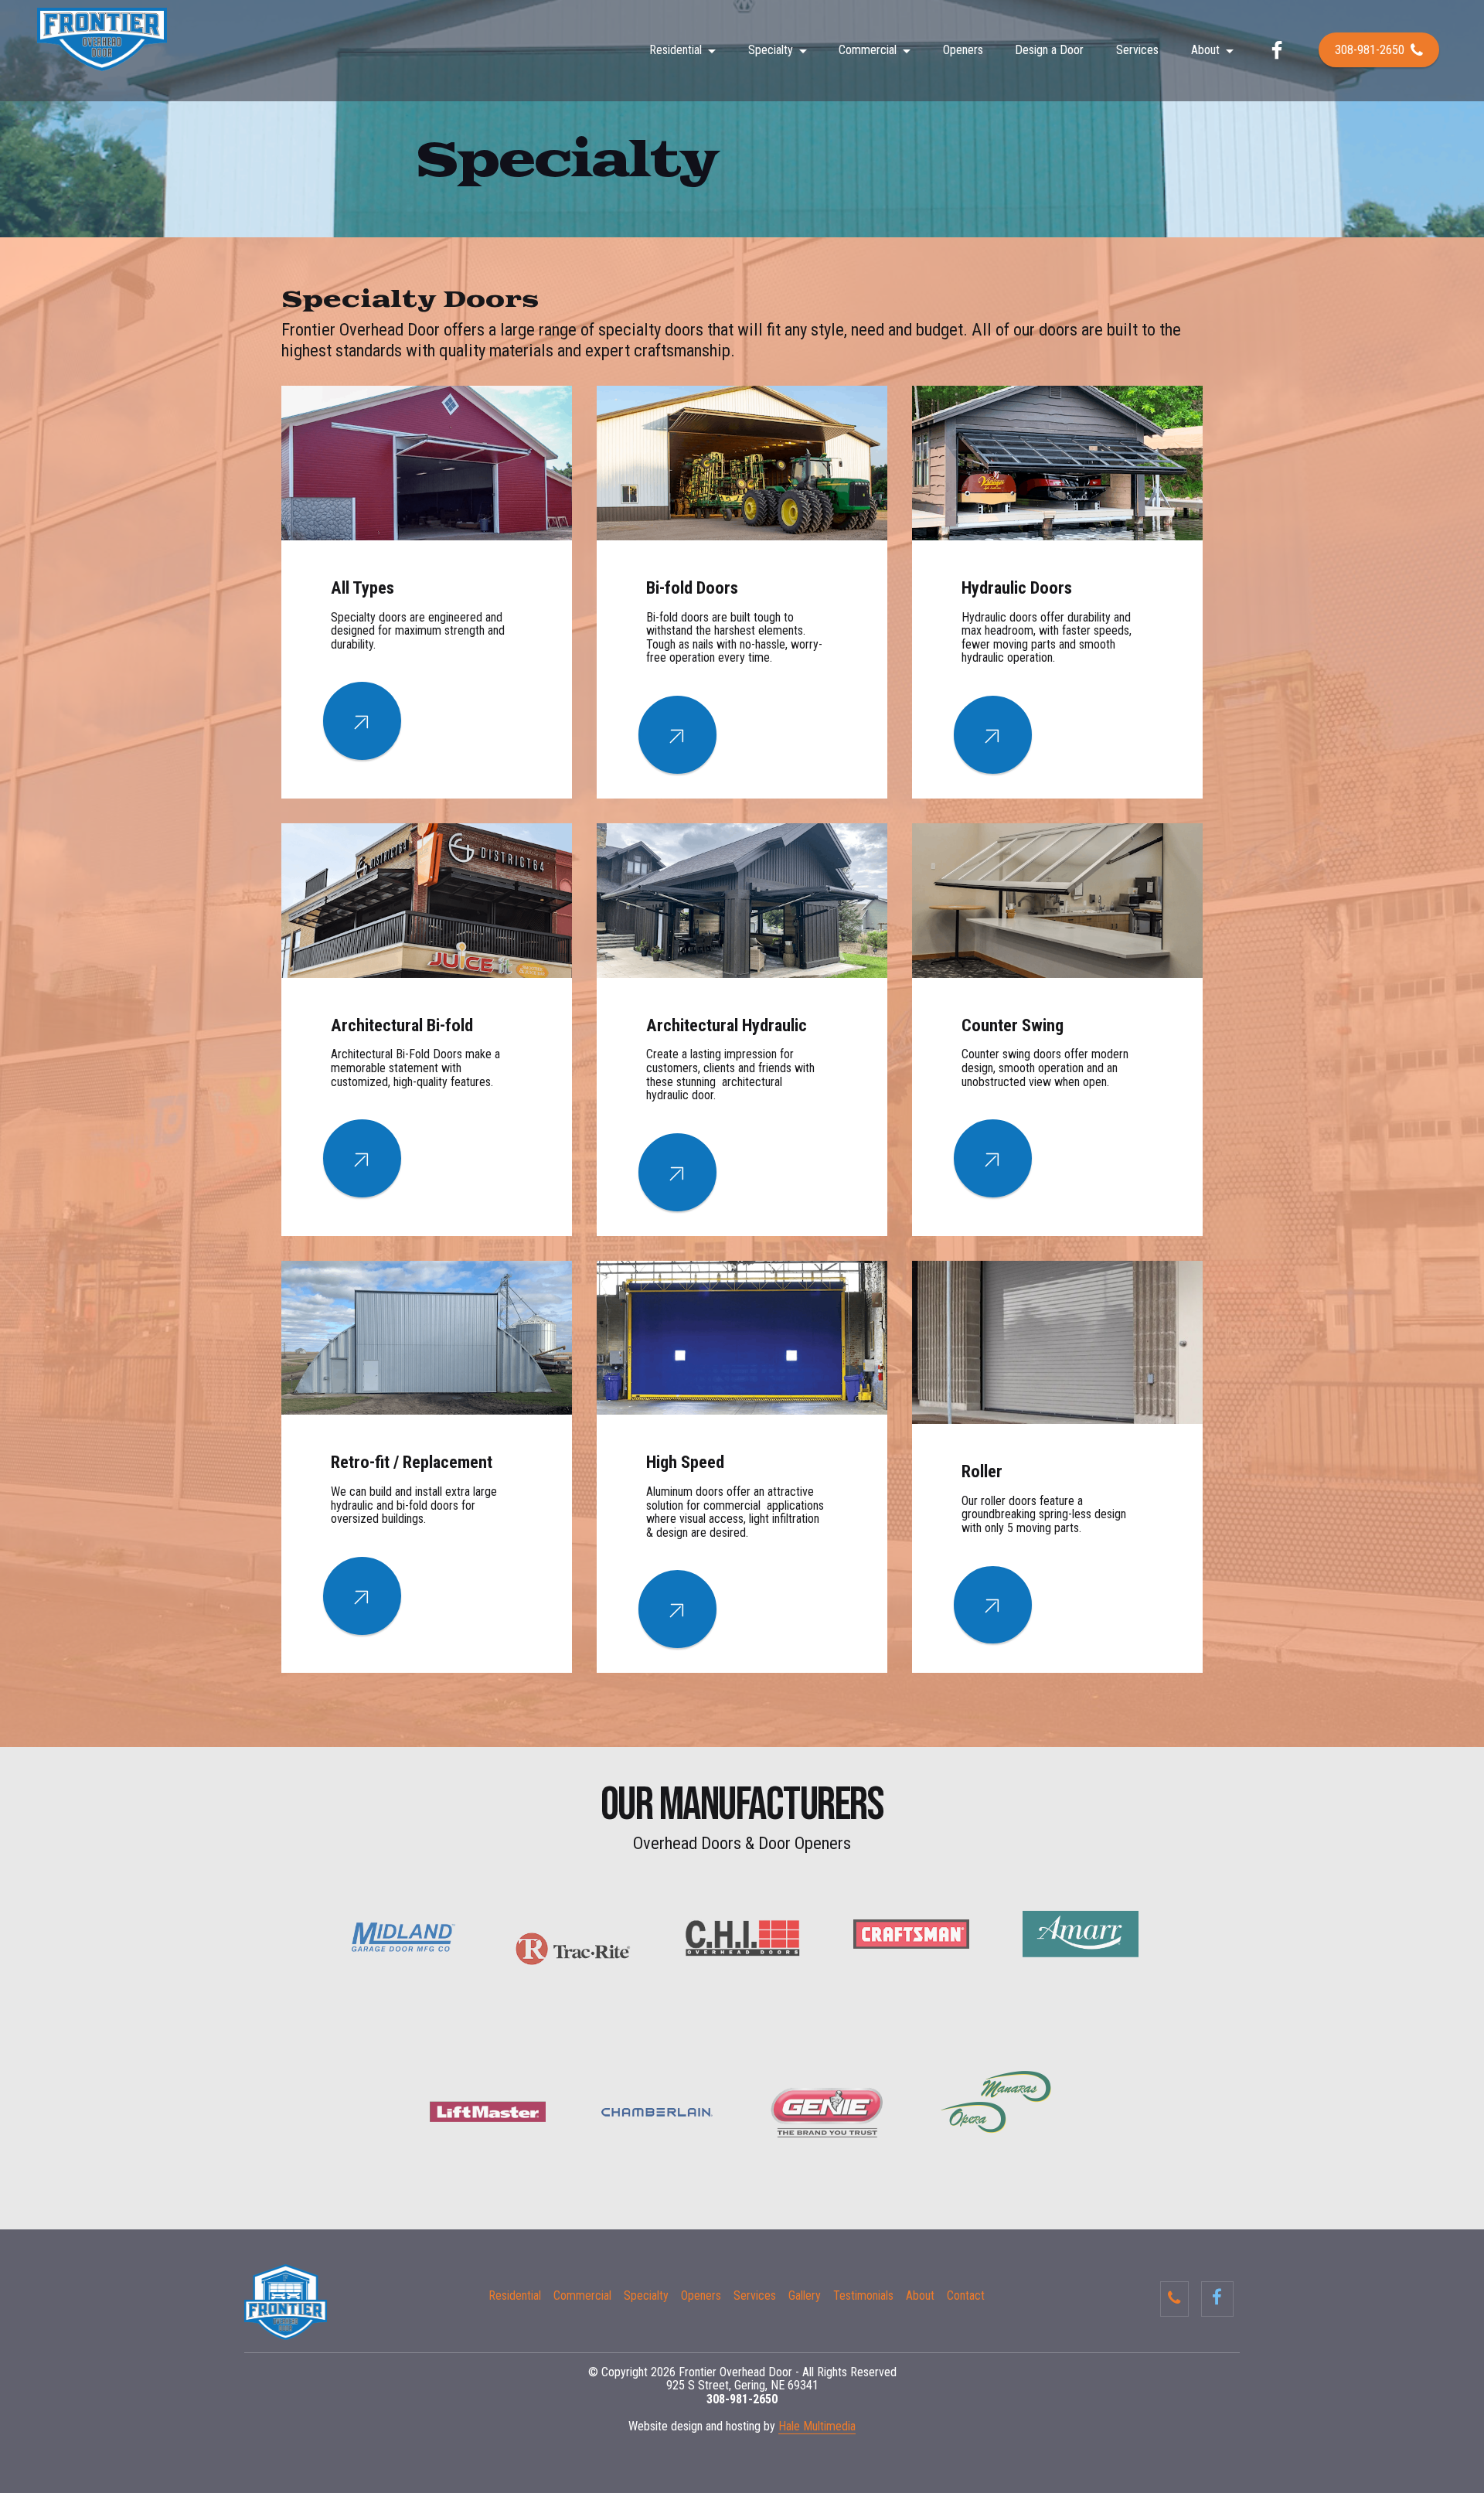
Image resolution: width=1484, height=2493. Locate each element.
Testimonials (863, 2296)
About (1205, 50)
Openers (963, 50)
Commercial (868, 50)
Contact (966, 2296)
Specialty (771, 50)
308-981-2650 (1370, 50)
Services (1137, 50)
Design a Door (1049, 50)
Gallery (805, 2296)
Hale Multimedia (817, 2426)
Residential (676, 50)
